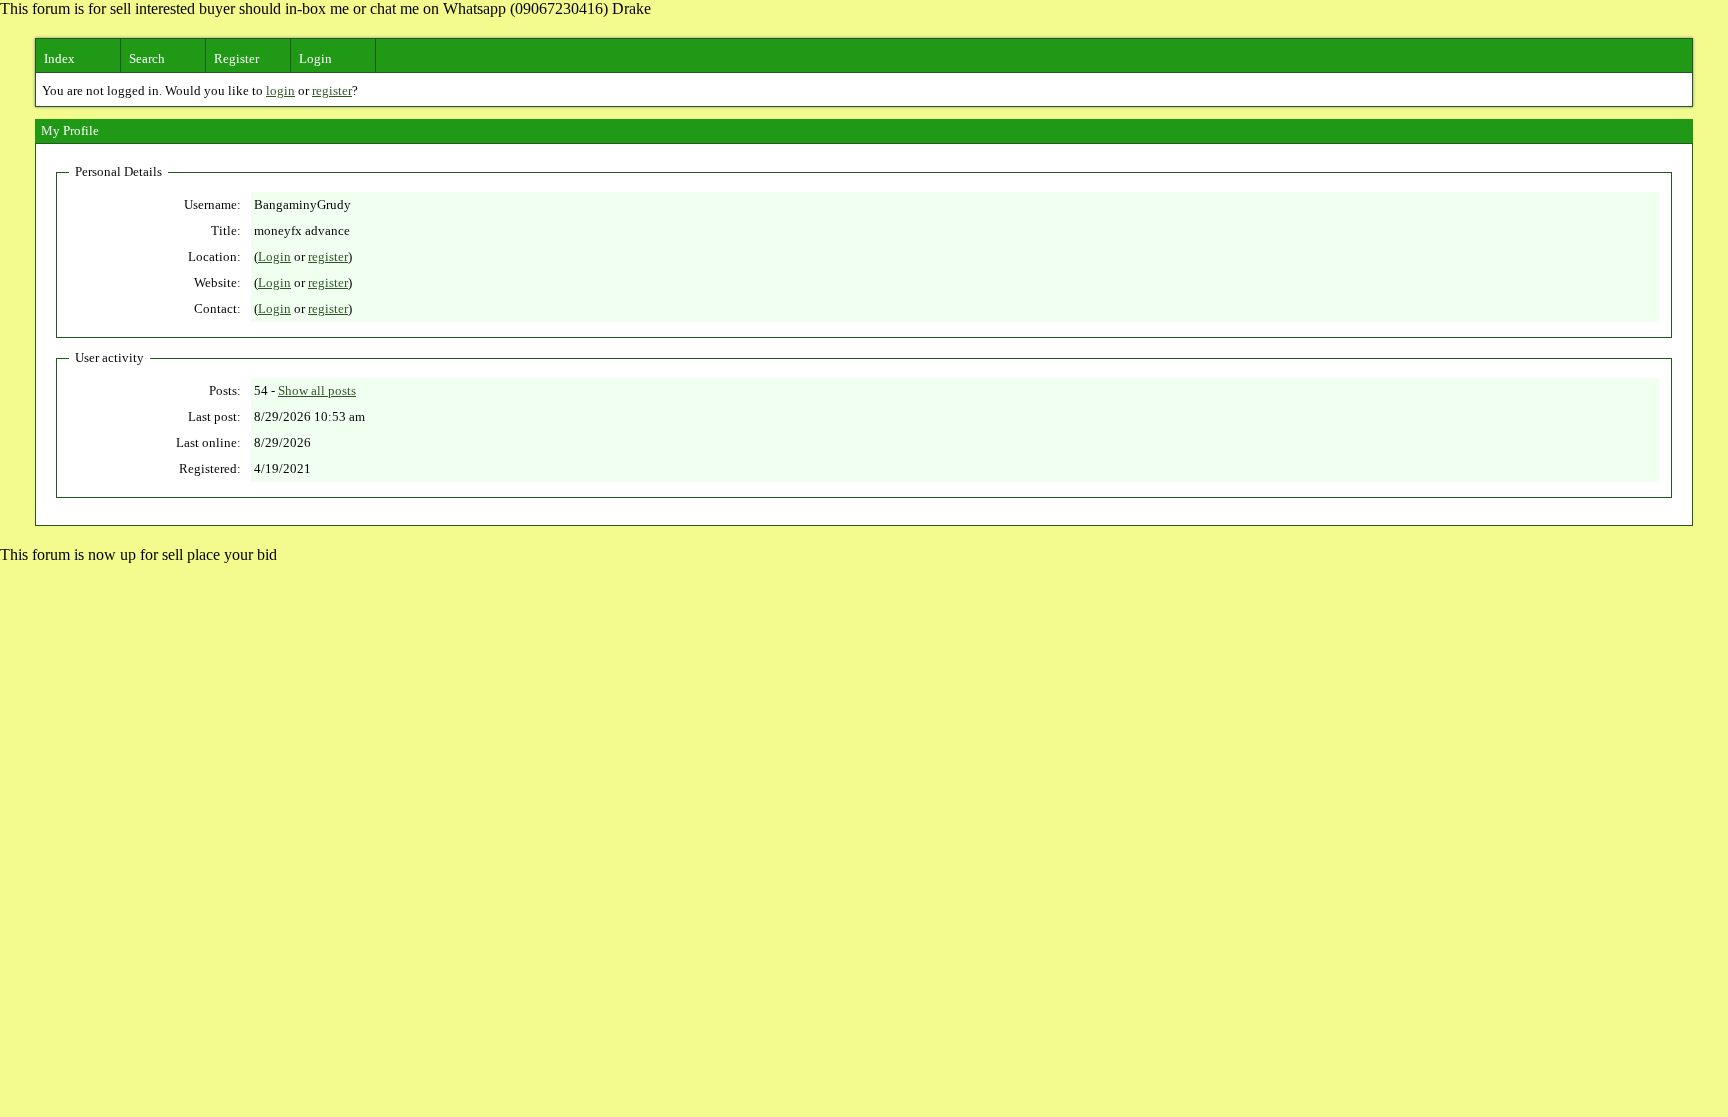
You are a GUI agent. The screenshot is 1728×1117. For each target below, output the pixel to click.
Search (147, 58)
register (332, 90)
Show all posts (317, 390)
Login (315, 58)
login (280, 90)
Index (59, 58)
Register (236, 58)
